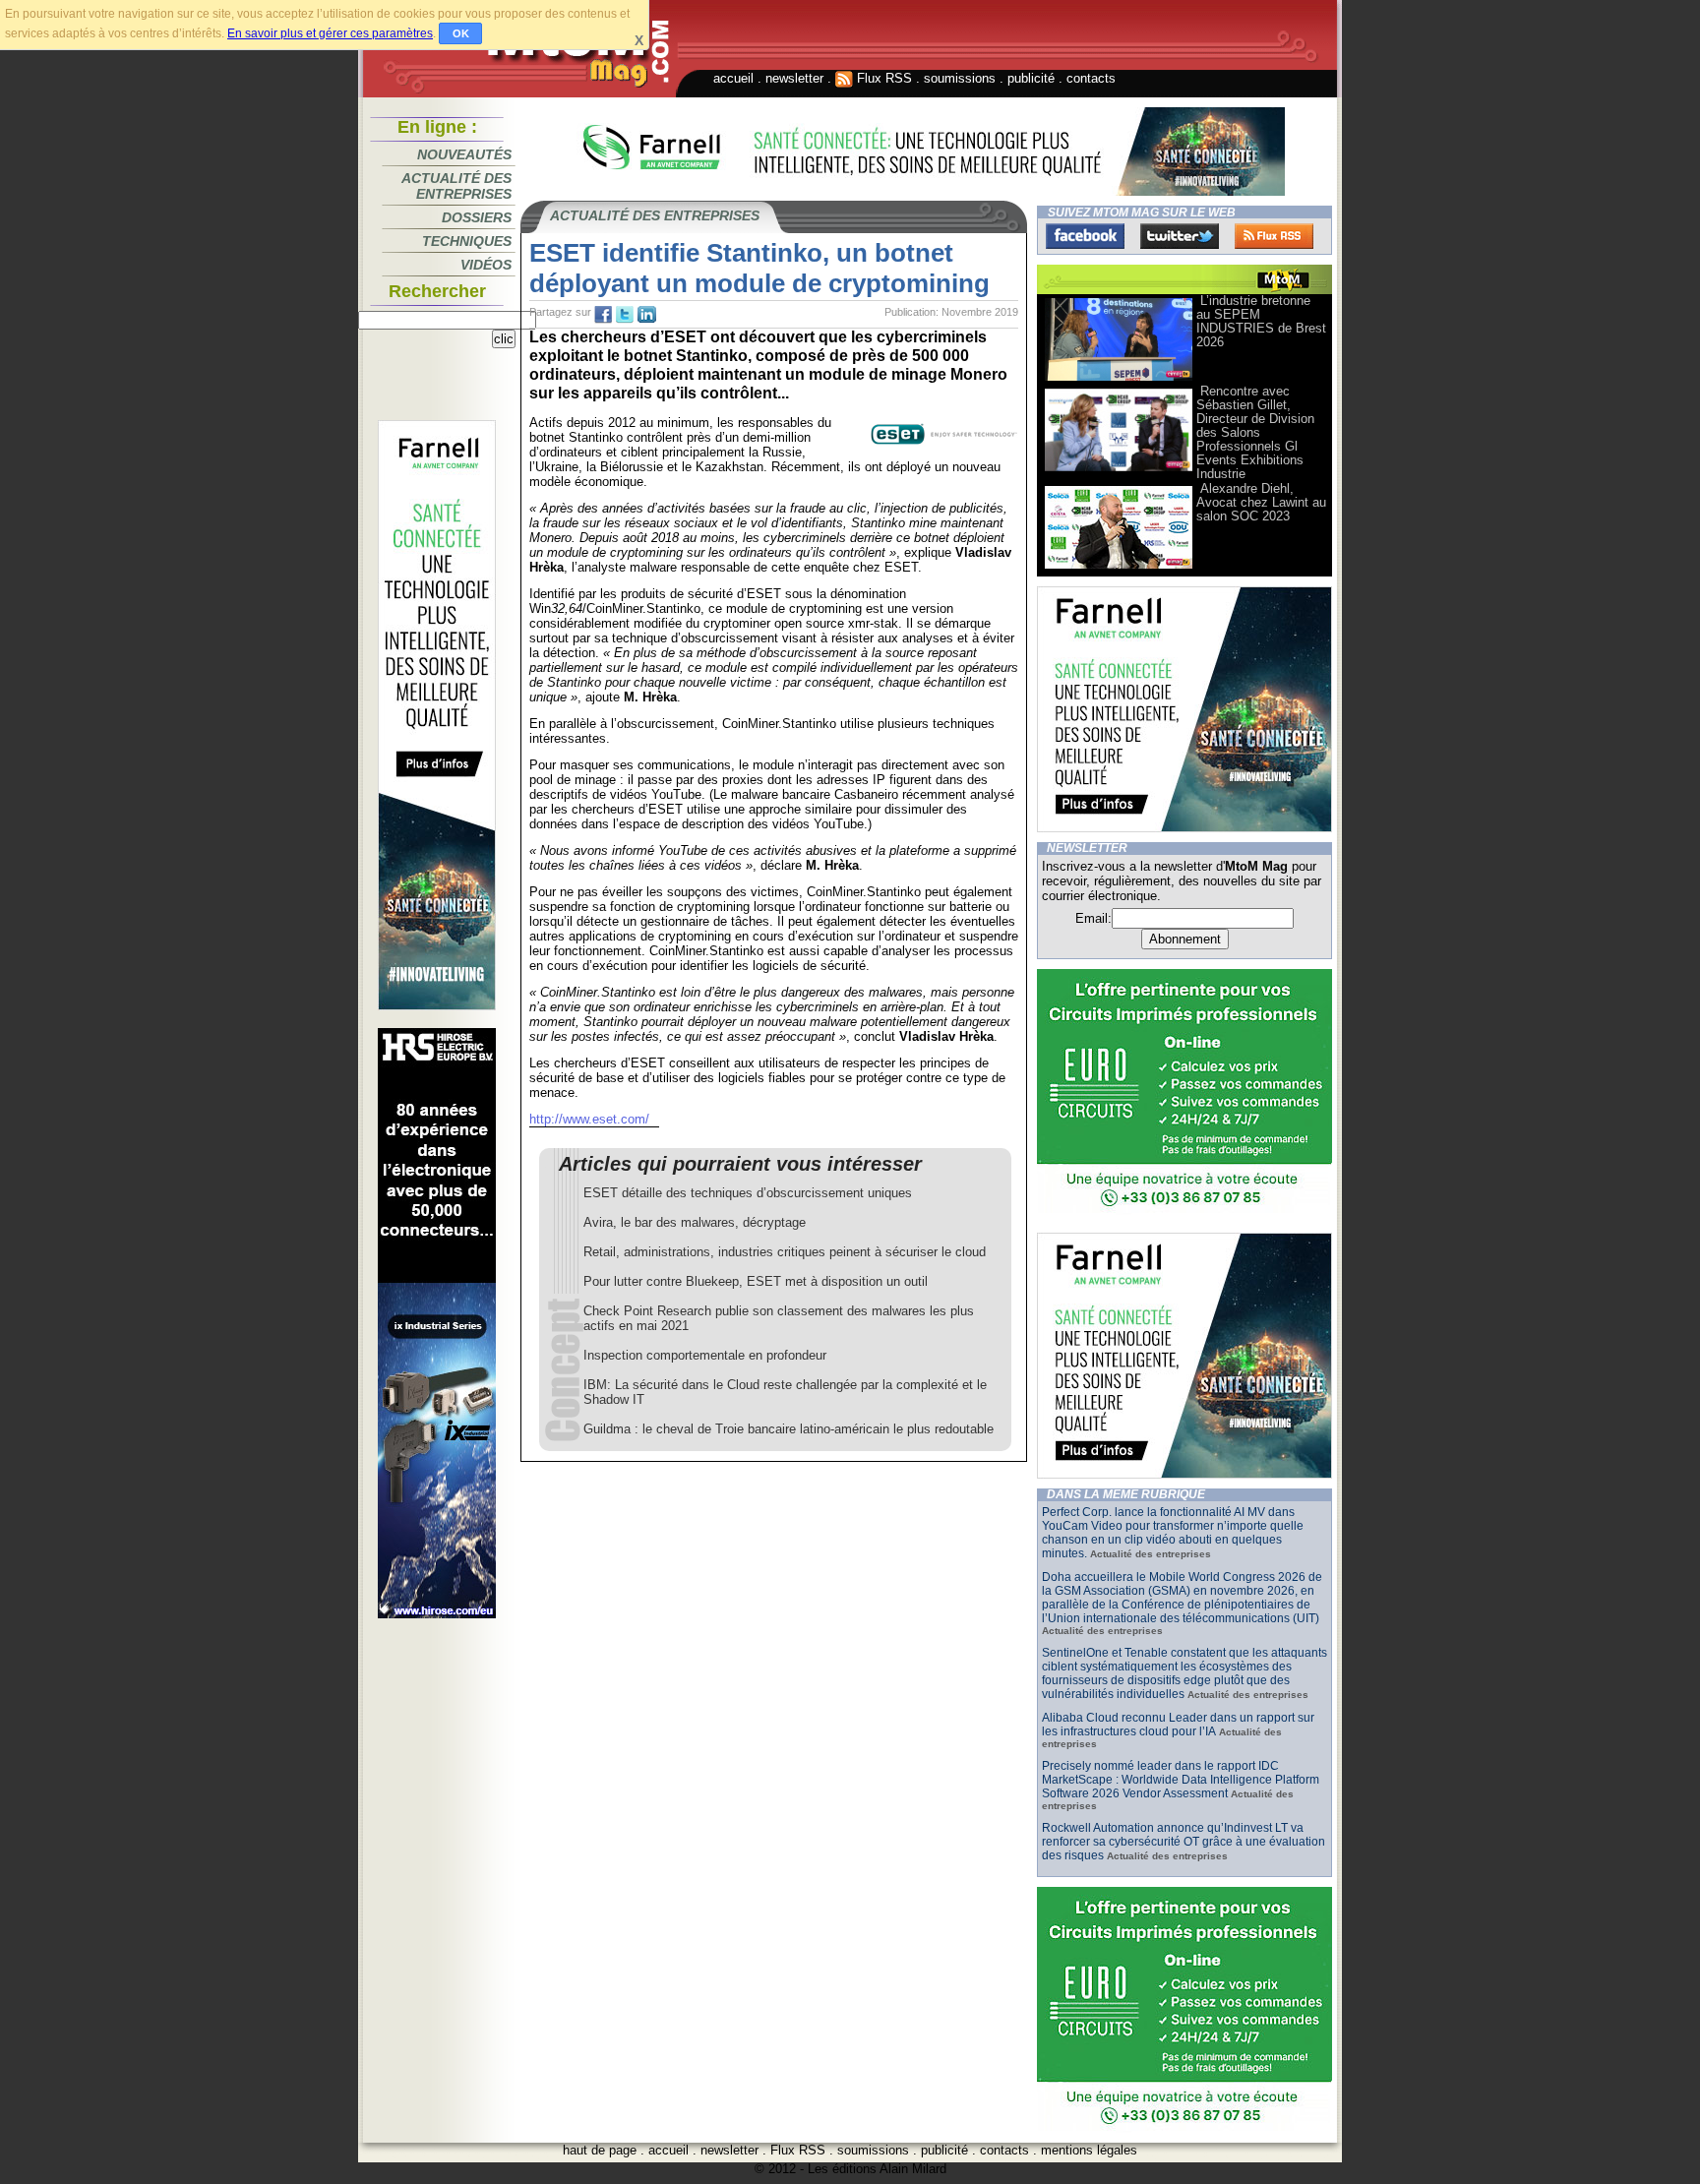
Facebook (1085, 236)
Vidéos (486, 265)
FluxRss (1274, 236)
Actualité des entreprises (456, 186)
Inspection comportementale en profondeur (705, 1355)
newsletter (794, 78)
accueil (733, 78)
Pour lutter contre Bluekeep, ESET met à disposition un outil (756, 1281)
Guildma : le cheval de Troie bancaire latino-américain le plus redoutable (789, 1429)
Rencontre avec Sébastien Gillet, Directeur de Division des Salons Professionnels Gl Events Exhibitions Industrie (1255, 432)
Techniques (467, 241)
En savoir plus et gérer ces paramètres (330, 33)
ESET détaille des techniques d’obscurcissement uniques (748, 1193)
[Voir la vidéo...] (1119, 379)
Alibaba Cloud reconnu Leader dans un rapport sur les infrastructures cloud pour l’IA (1178, 1725)
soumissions (960, 78)
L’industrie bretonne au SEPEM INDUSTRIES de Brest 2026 (1261, 321)
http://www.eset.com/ (589, 1119)
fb (603, 315)
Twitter (1180, 236)
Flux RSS (882, 78)
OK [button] (461, 33)
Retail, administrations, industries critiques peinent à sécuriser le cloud (785, 1252)
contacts (1091, 78)
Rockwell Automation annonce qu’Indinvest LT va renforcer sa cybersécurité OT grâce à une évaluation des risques (1184, 1842)
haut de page (600, 2150)
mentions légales (1089, 2150)
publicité (1031, 78)
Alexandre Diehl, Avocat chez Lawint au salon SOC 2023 (1261, 502)
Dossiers (477, 217)
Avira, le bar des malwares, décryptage (695, 1222)
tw (625, 315)
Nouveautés (464, 154)
